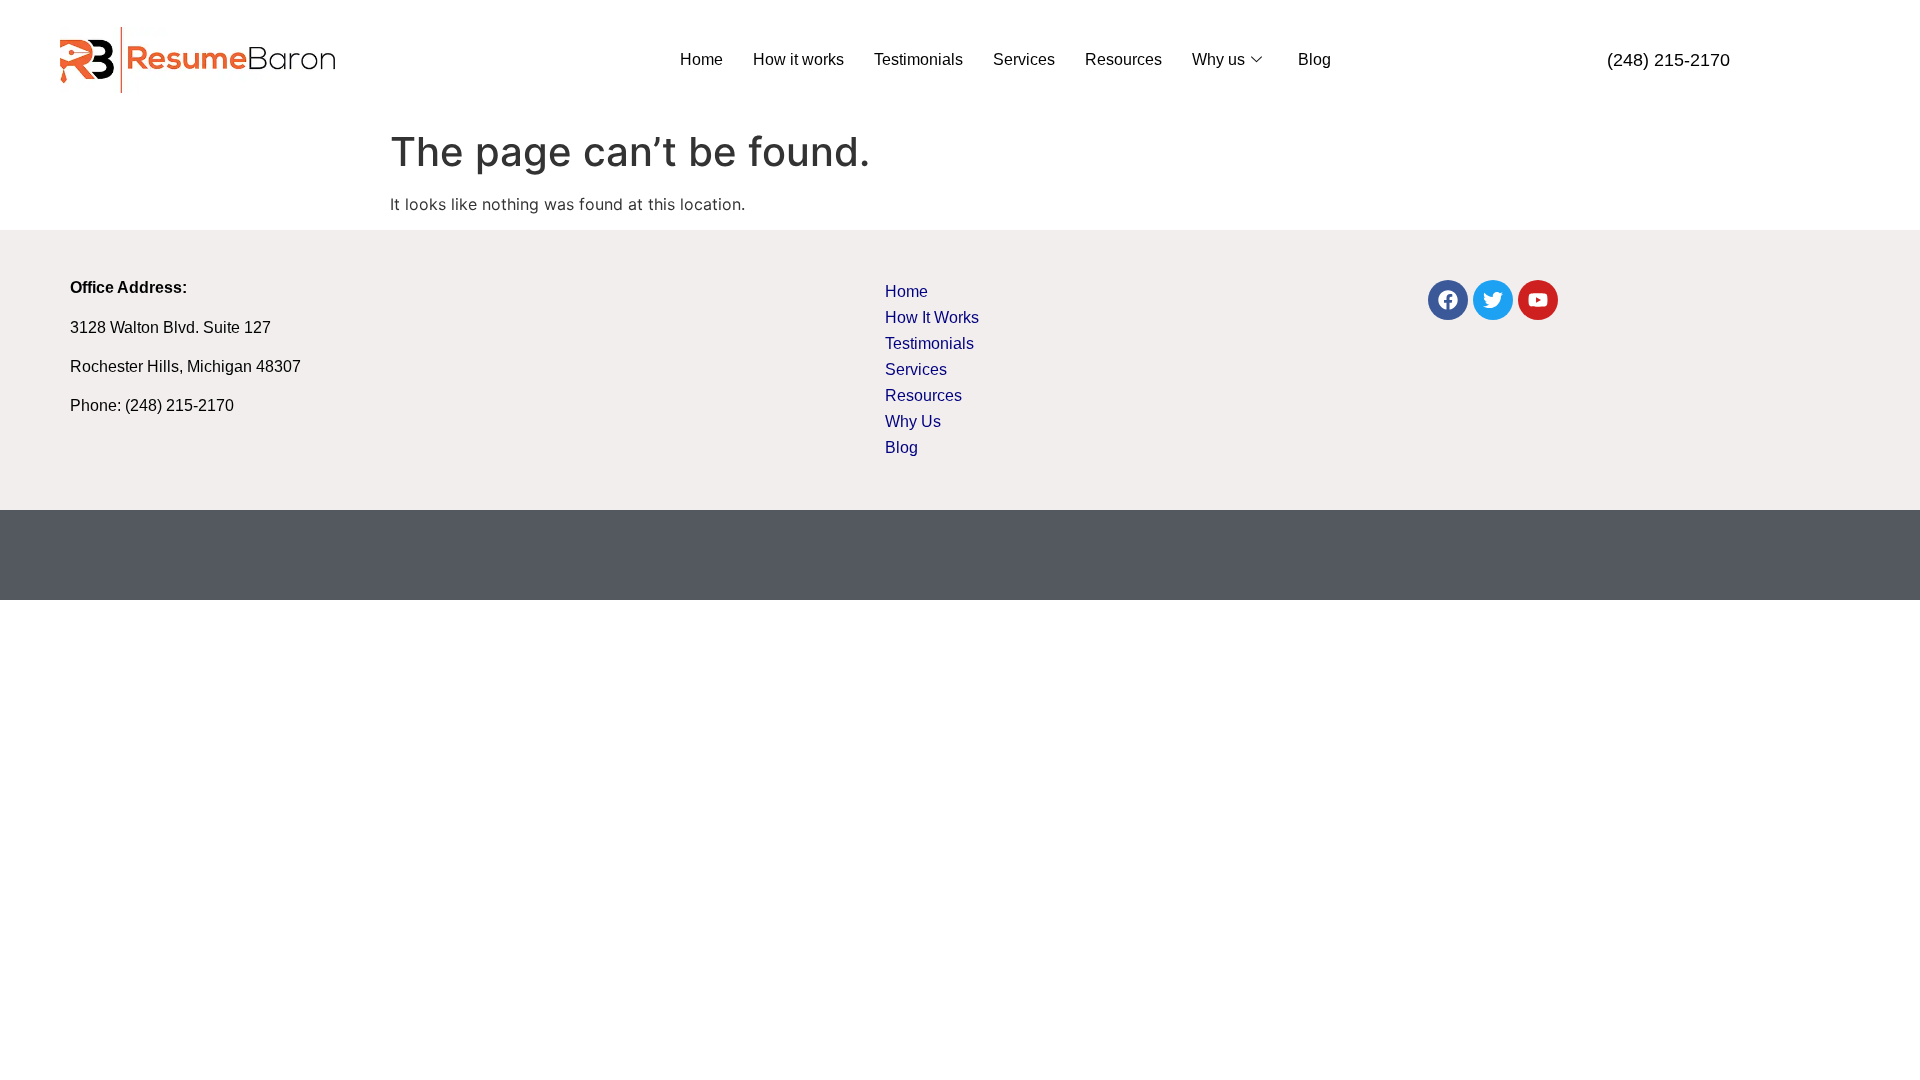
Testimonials (918, 59)
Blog (1314, 59)
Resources (1123, 59)
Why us (1218, 59)
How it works (798, 59)
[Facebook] (1448, 300)
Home (701, 59)
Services (1024, 59)
